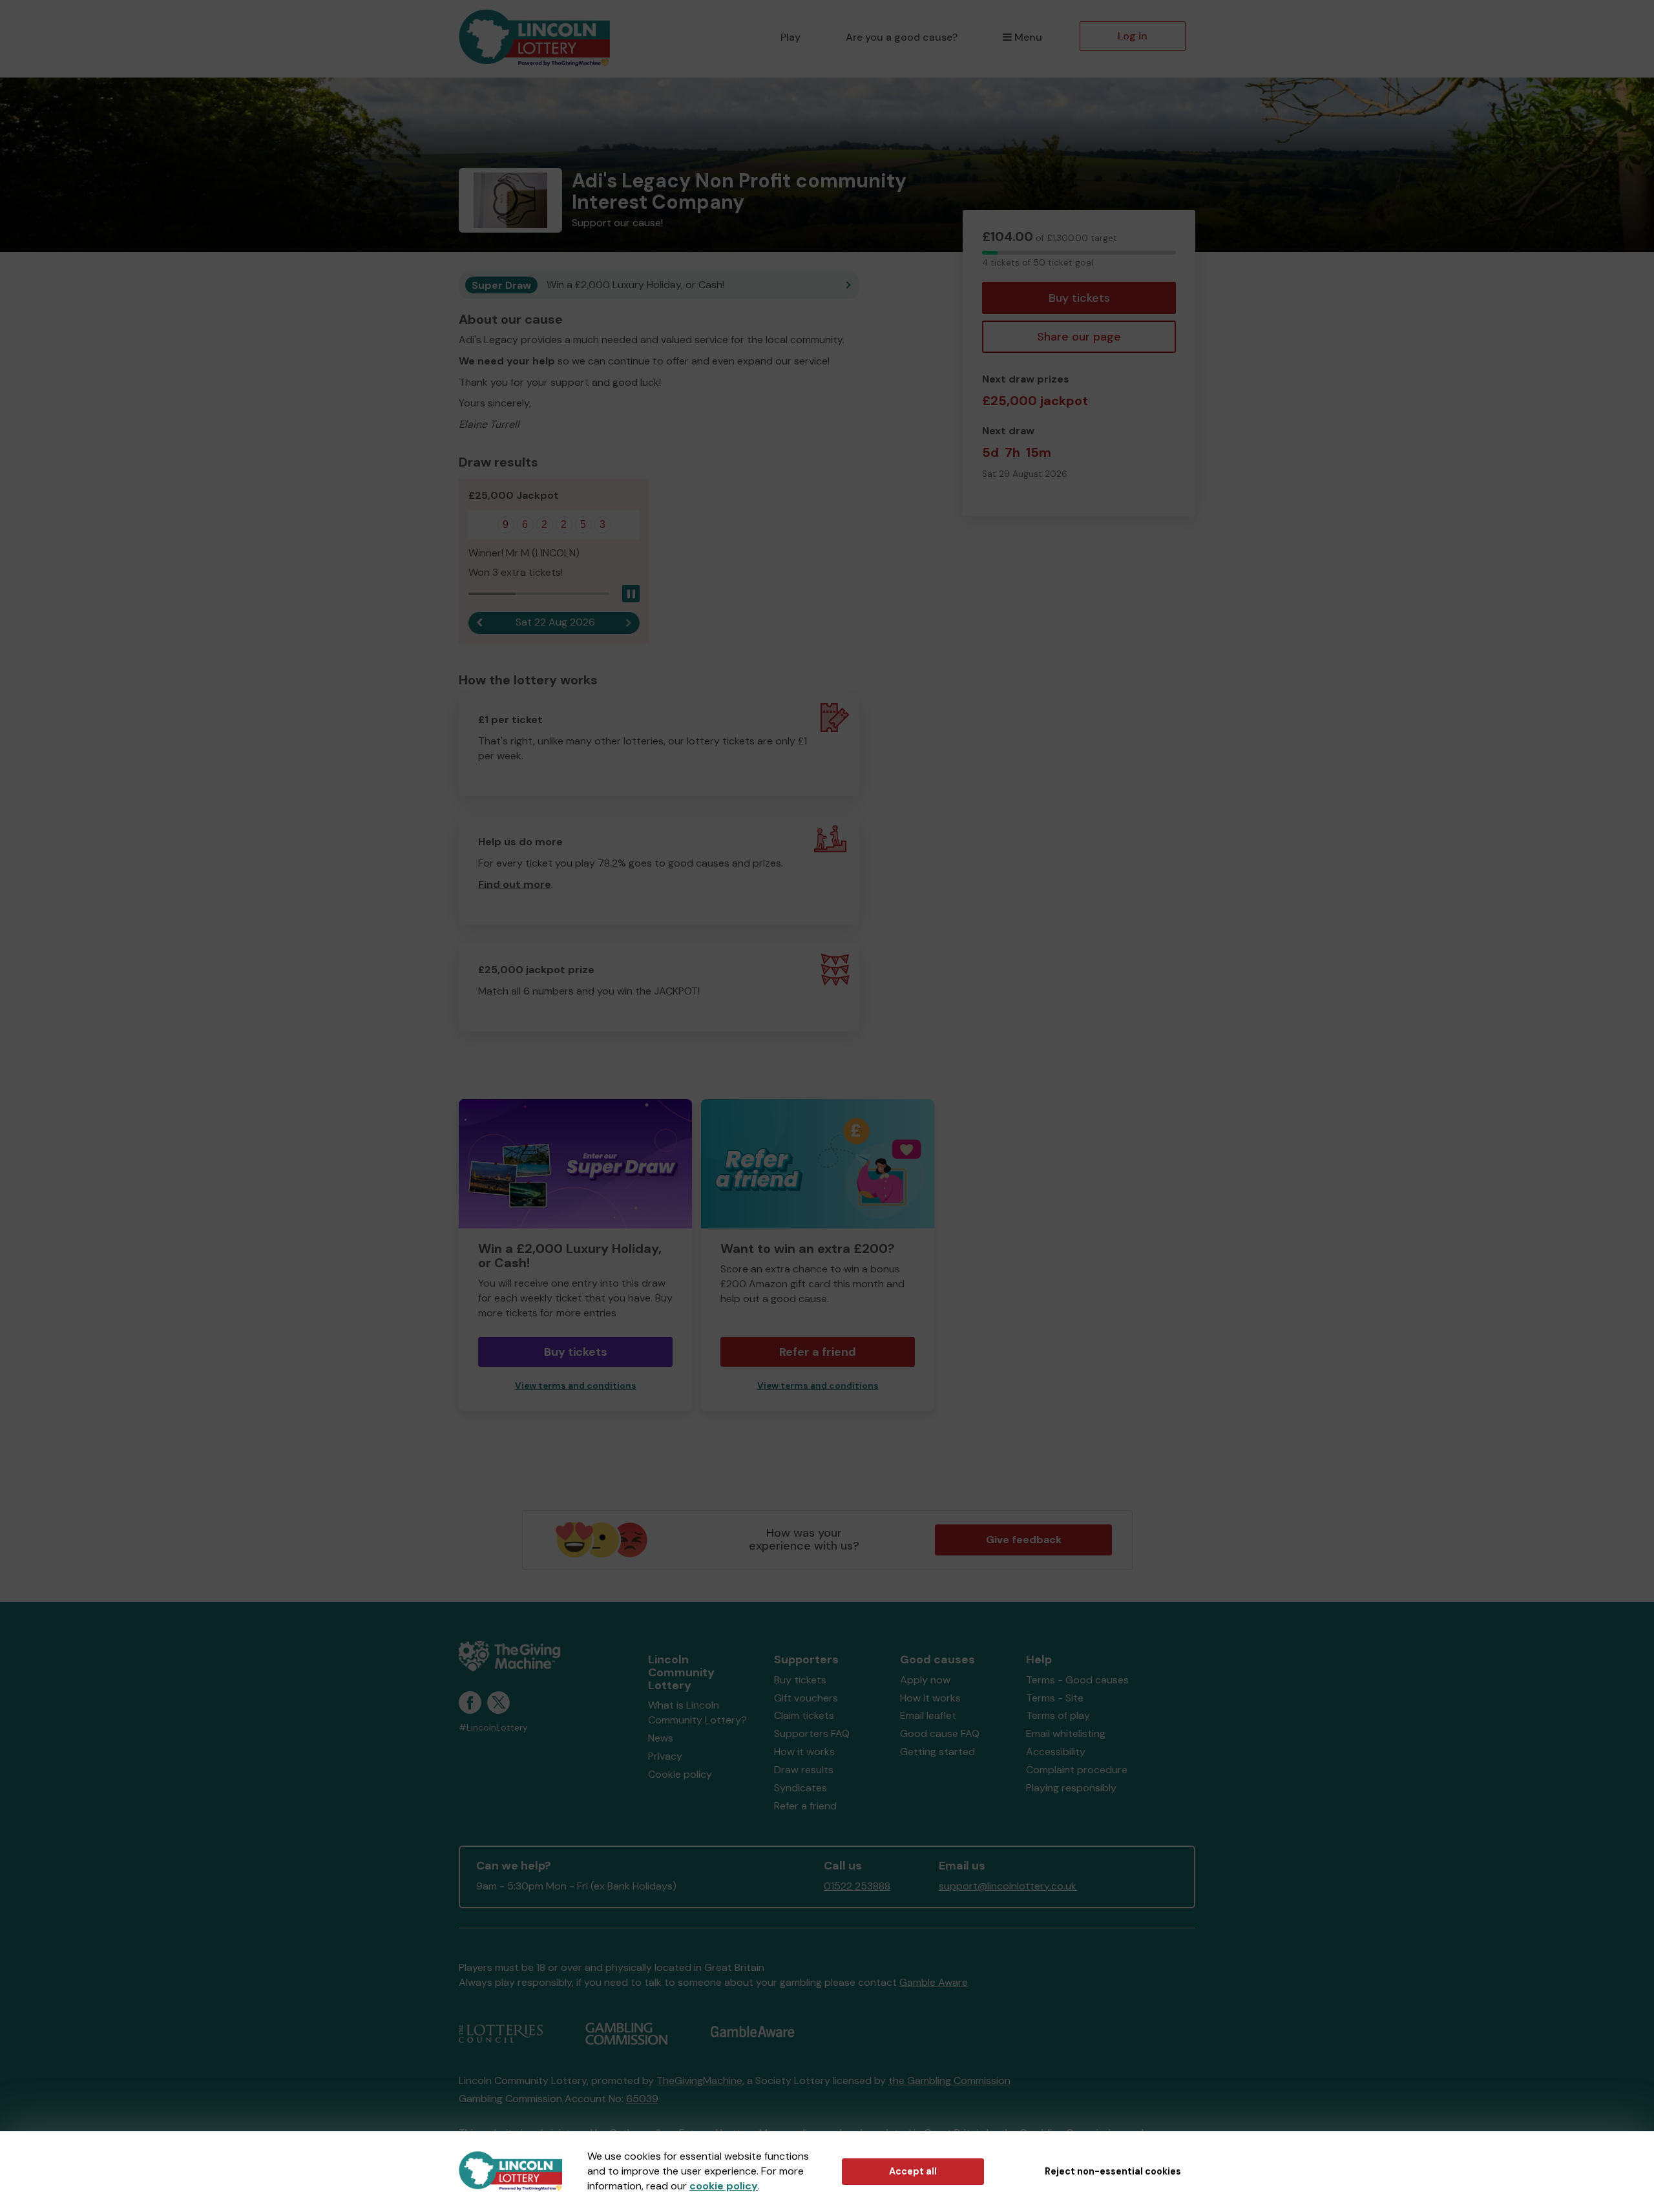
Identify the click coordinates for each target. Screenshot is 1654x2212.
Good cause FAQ (940, 1733)
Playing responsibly (1071, 1788)
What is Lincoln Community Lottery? (697, 1712)
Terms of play (1058, 1715)
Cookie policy (680, 1774)
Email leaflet (928, 1715)
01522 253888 (857, 1886)
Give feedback (1024, 1540)
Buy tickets (1079, 298)
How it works (804, 1752)
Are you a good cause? (902, 37)
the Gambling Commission (949, 2080)
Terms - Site (1055, 1698)
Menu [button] (1028, 37)
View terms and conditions (576, 1386)
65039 (642, 2099)
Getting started (937, 1752)
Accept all (913, 2171)
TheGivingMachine (699, 2080)
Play (790, 37)
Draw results (804, 1770)
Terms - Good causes (1077, 1680)
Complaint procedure (1077, 1770)
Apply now (925, 1680)
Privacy (665, 1756)
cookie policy (724, 2186)
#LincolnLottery (493, 1728)
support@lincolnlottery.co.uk (1008, 1886)
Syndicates (801, 1788)
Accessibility (1056, 1752)
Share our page (1079, 337)
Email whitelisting (1066, 1733)
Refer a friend (818, 1352)
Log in (1133, 36)
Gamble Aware (934, 1982)
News (661, 1738)
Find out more (515, 884)
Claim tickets (804, 1715)
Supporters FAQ (812, 1733)
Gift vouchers (806, 1698)
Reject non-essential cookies (1113, 2171)
